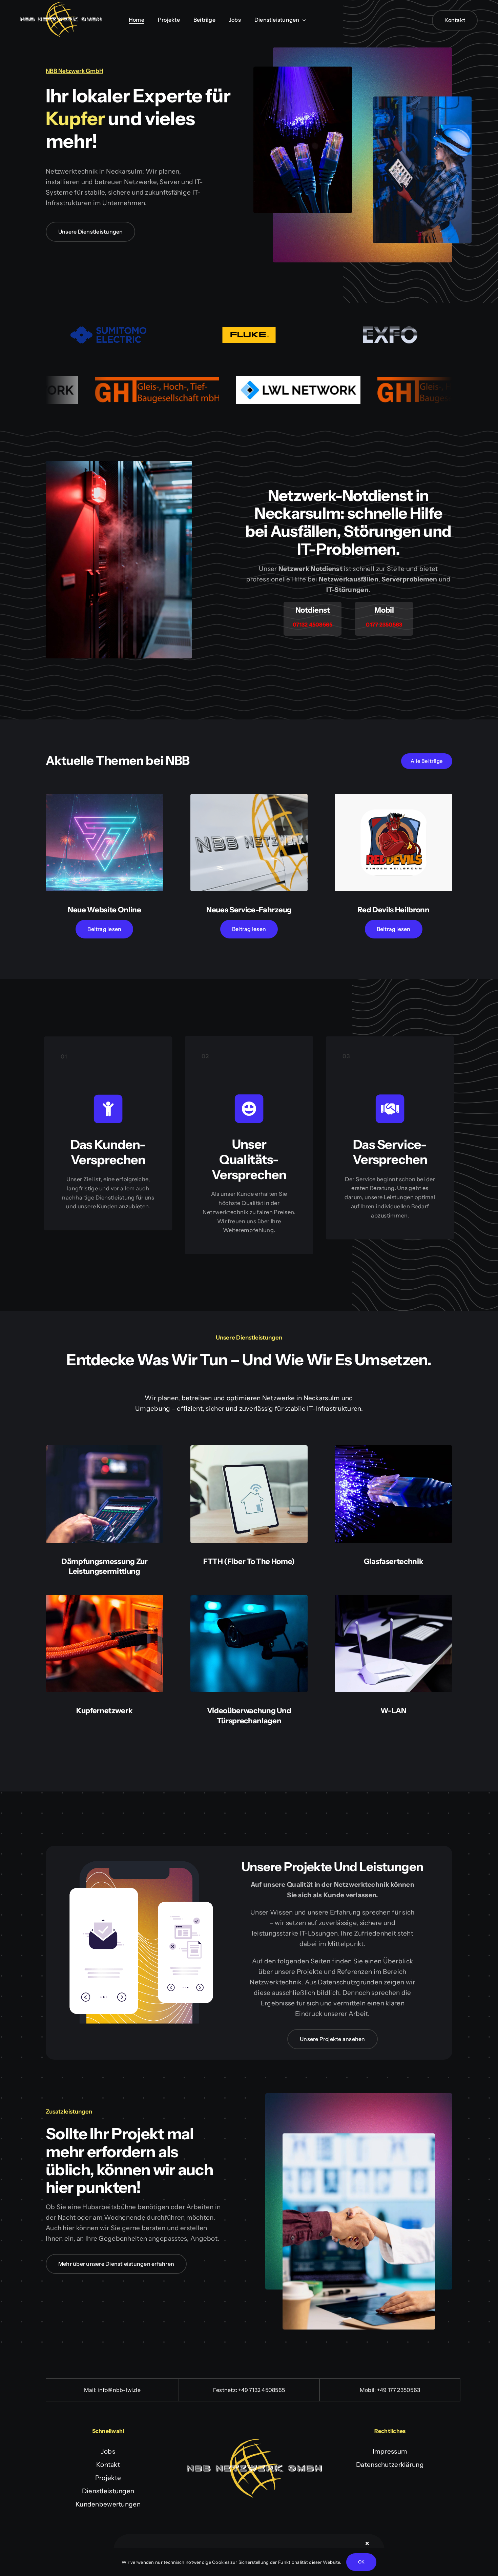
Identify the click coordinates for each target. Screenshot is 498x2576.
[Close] (367, 2543)
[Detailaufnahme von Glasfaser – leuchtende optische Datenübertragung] (393, 1449)
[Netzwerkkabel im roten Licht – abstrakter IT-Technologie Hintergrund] (105, 1598)
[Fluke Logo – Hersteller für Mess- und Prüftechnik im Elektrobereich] (249, 330)
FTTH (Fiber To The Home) (249, 1561)
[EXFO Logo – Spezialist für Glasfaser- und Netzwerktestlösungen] (390, 330)
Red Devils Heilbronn (393, 910)
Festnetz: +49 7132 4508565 (249, 2390)
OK (361, 2562)
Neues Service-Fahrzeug (249, 910)
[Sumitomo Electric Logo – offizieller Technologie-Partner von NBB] (108, 330)
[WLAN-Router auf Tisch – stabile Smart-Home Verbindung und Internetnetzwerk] (393, 1598)
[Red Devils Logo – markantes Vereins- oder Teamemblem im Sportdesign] (393, 797)
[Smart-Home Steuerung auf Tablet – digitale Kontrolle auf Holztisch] (249, 1449)
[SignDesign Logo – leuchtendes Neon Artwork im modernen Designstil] (105, 797)
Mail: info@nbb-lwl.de (112, 2390)
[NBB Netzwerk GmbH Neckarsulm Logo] (61, 5)
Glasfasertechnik (394, 1561)
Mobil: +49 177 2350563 (390, 2390)
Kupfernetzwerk (104, 1711)
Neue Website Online (105, 910)
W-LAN (393, 1711)
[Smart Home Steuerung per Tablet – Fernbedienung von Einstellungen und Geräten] (105, 1449)
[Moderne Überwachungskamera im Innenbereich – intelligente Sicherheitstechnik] (249, 1598)
